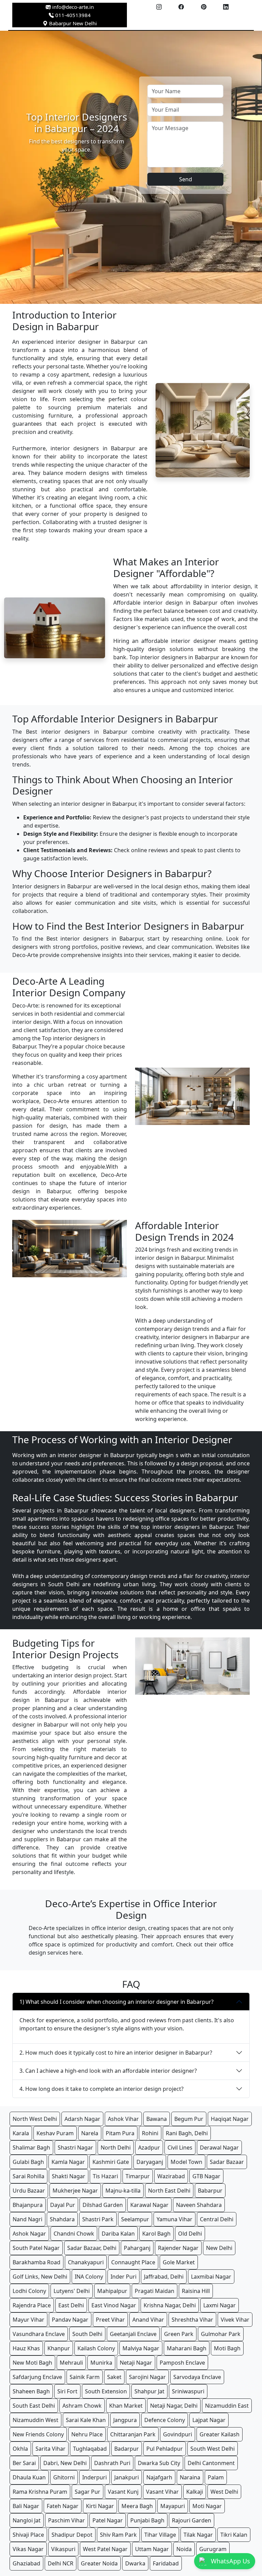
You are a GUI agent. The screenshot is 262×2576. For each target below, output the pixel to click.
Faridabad (166, 2563)
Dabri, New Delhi (65, 2463)
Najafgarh (159, 2477)
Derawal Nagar (219, 2148)
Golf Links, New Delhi (40, 2277)
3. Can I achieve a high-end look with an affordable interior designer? (108, 2071)
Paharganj (137, 2248)
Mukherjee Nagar (75, 2191)
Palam (216, 2477)
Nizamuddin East (227, 2406)
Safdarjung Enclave (37, 2377)
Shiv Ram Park (118, 2535)
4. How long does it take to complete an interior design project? (101, 2089)
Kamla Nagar (68, 2162)
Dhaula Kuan (29, 2477)
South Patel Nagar (36, 2248)
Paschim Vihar (67, 2520)
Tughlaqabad (90, 2449)
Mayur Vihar (28, 2320)
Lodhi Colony (29, 2291)
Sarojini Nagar (147, 2377)
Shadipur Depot (72, 2535)
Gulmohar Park (221, 2334)
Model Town (186, 2162)
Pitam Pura (120, 2133)
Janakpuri (127, 2477)
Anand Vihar (148, 2320)
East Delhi (71, 2305)
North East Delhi (169, 2191)
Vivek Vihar (235, 2320)
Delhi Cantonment (211, 2463)
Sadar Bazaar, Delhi (92, 2248)
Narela (90, 2133)
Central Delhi (217, 2219)
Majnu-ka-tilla (123, 2191)
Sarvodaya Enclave (197, 2377)
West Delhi (224, 2492)
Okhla (20, 2449)
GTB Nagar (206, 2176)
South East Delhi (34, 2406)
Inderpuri (94, 2477)
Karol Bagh (156, 2234)
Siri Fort (67, 2391)
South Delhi (87, 2334)
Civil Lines (180, 2148)
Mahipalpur (112, 2291)
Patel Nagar (108, 2520)
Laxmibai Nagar (211, 2277)
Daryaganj (150, 2162)
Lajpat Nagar (209, 2420)
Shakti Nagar (69, 2176)
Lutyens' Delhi (72, 2291)
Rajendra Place (32, 2305)
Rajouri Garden (192, 2520)
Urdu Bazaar (29, 2191)
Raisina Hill (196, 2291)
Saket (114, 2377)
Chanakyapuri (86, 2262)
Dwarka (135, 2563)
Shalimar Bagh (31, 2148)
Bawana (157, 2119)
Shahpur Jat (149, 2391)
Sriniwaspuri (188, 2391)
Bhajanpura (28, 2205)
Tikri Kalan (234, 2535)
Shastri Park (98, 2219)
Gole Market (179, 2262)
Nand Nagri (27, 2219)
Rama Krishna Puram (40, 2492)
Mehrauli (71, 2363)
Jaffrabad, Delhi (164, 2277)
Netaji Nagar (136, 2363)
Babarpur (210, 2191)
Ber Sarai (24, 2463)
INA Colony (89, 2277)
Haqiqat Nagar (230, 2119)
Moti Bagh (227, 2348)
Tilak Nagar (198, 2535)
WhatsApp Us (230, 2561)
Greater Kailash (220, 2434)
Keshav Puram (55, 2133)
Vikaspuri (63, 2549)
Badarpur (127, 2449)
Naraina (190, 2477)
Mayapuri (173, 2506)
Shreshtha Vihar (192, 2320)
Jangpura (125, 2420)
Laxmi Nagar (220, 2305)
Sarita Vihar (50, 2449)
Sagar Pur (88, 2492)
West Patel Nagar (105, 2549)
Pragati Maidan (155, 2291)
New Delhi (219, 2248)
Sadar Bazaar (227, 2162)
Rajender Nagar (178, 2248)
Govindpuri (178, 2434)
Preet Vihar (110, 2320)
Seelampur (135, 2219)
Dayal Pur (63, 2205)
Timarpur (138, 2176)
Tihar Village (160, 2535)
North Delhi (116, 2148)
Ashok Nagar (29, 2234)
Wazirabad (171, 2176)
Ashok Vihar (123, 2119)
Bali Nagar (26, 2506)
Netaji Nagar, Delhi (174, 2406)
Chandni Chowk (74, 2234)
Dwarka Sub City (159, 2463)
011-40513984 (72, 15)
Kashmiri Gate (111, 2162)
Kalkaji (195, 2492)
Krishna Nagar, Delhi (170, 2305)
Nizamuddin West (35, 2420)
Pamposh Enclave (182, 2363)
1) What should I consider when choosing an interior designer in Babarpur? (117, 2002)
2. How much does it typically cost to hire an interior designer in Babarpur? (116, 2053)
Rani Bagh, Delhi (187, 2133)
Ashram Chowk (82, 2406)
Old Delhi (190, 2234)
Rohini (150, 2133)
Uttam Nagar (152, 2549)
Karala (21, 2133)
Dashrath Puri (112, 2463)
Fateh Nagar (63, 2506)
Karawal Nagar (149, 2205)
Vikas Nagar (28, 2549)
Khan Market (126, 2406)
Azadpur (149, 2148)
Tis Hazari (105, 2176)
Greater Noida (99, 2563)
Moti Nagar (207, 2506)
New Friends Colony (38, 2434)
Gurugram (213, 2549)
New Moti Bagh (32, 2363)
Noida (184, 2549)
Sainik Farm (85, 2377)
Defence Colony (165, 2420)
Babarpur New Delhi (72, 23)
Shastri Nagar (75, 2148)
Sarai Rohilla (28, 2176)
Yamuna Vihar (174, 2219)
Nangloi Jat (27, 2520)
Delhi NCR (61, 2563)
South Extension (106, 2391)
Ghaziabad (26, 2563)
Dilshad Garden (103, 2205)
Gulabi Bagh (28, 2162)
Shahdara (62, 2219)
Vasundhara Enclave (39, 2334)
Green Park (179, 2334)
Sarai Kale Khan (86, 2420)
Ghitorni (64, 2477)
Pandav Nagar (70, 2320)
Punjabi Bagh (147, 2520)
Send (186, 179)
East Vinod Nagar (114, 2305)
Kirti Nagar (100, 2506)
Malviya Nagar (141, 2348)
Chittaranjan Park (133, 2434)
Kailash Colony (96, 2348)
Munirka (101, 2363)
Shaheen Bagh (31, 2391)
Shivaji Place (28, 2535)
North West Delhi (35, 2119)
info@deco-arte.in (73, 7)
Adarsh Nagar (82, 2119)
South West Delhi (213, 2449)
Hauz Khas (26, 2348)
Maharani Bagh (187, 2348)
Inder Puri (123, 2277)
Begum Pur (189, 2119)
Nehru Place (87, 2434)
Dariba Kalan (118, 2234)
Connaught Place (133, 2262)
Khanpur (59, 2348)
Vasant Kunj (123, 2492)
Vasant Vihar (162, 2492)
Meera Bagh (137, 2506)
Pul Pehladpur (165, 2449)
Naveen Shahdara (199, 2205)
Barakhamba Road (37, 2262)
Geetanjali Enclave (133, 2334)
